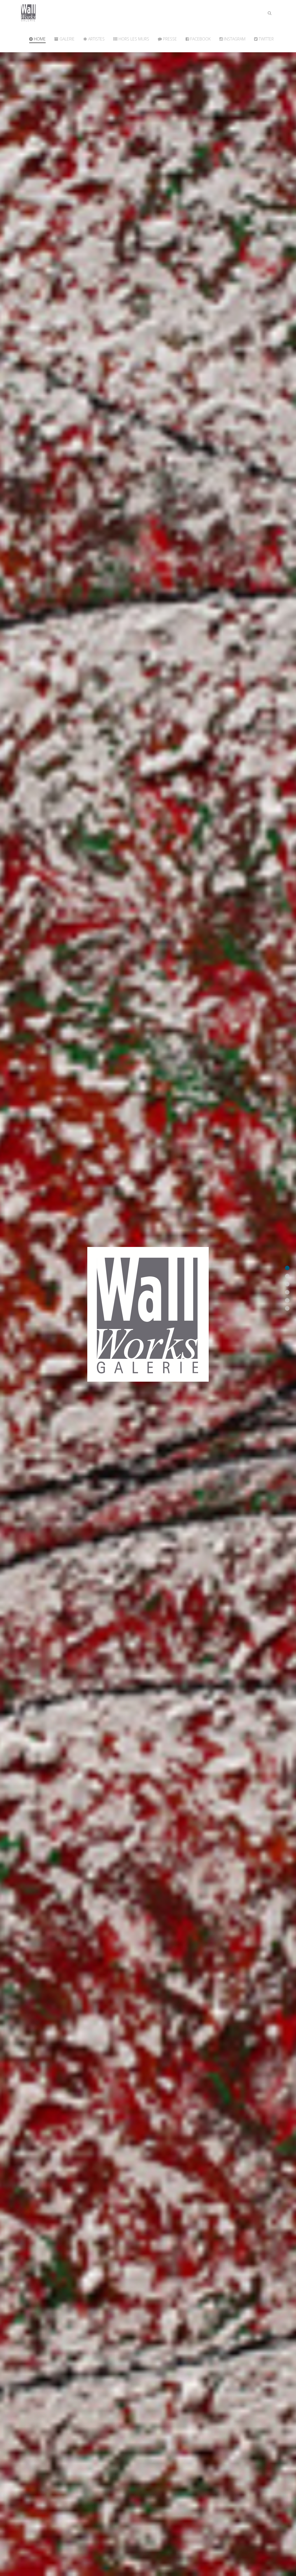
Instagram (234, 39)
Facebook (200, 39)
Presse (169, 39)
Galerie (66, 39)
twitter (266, 39)
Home (39, 39)
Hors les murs (133, 39)
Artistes (96, 39)
